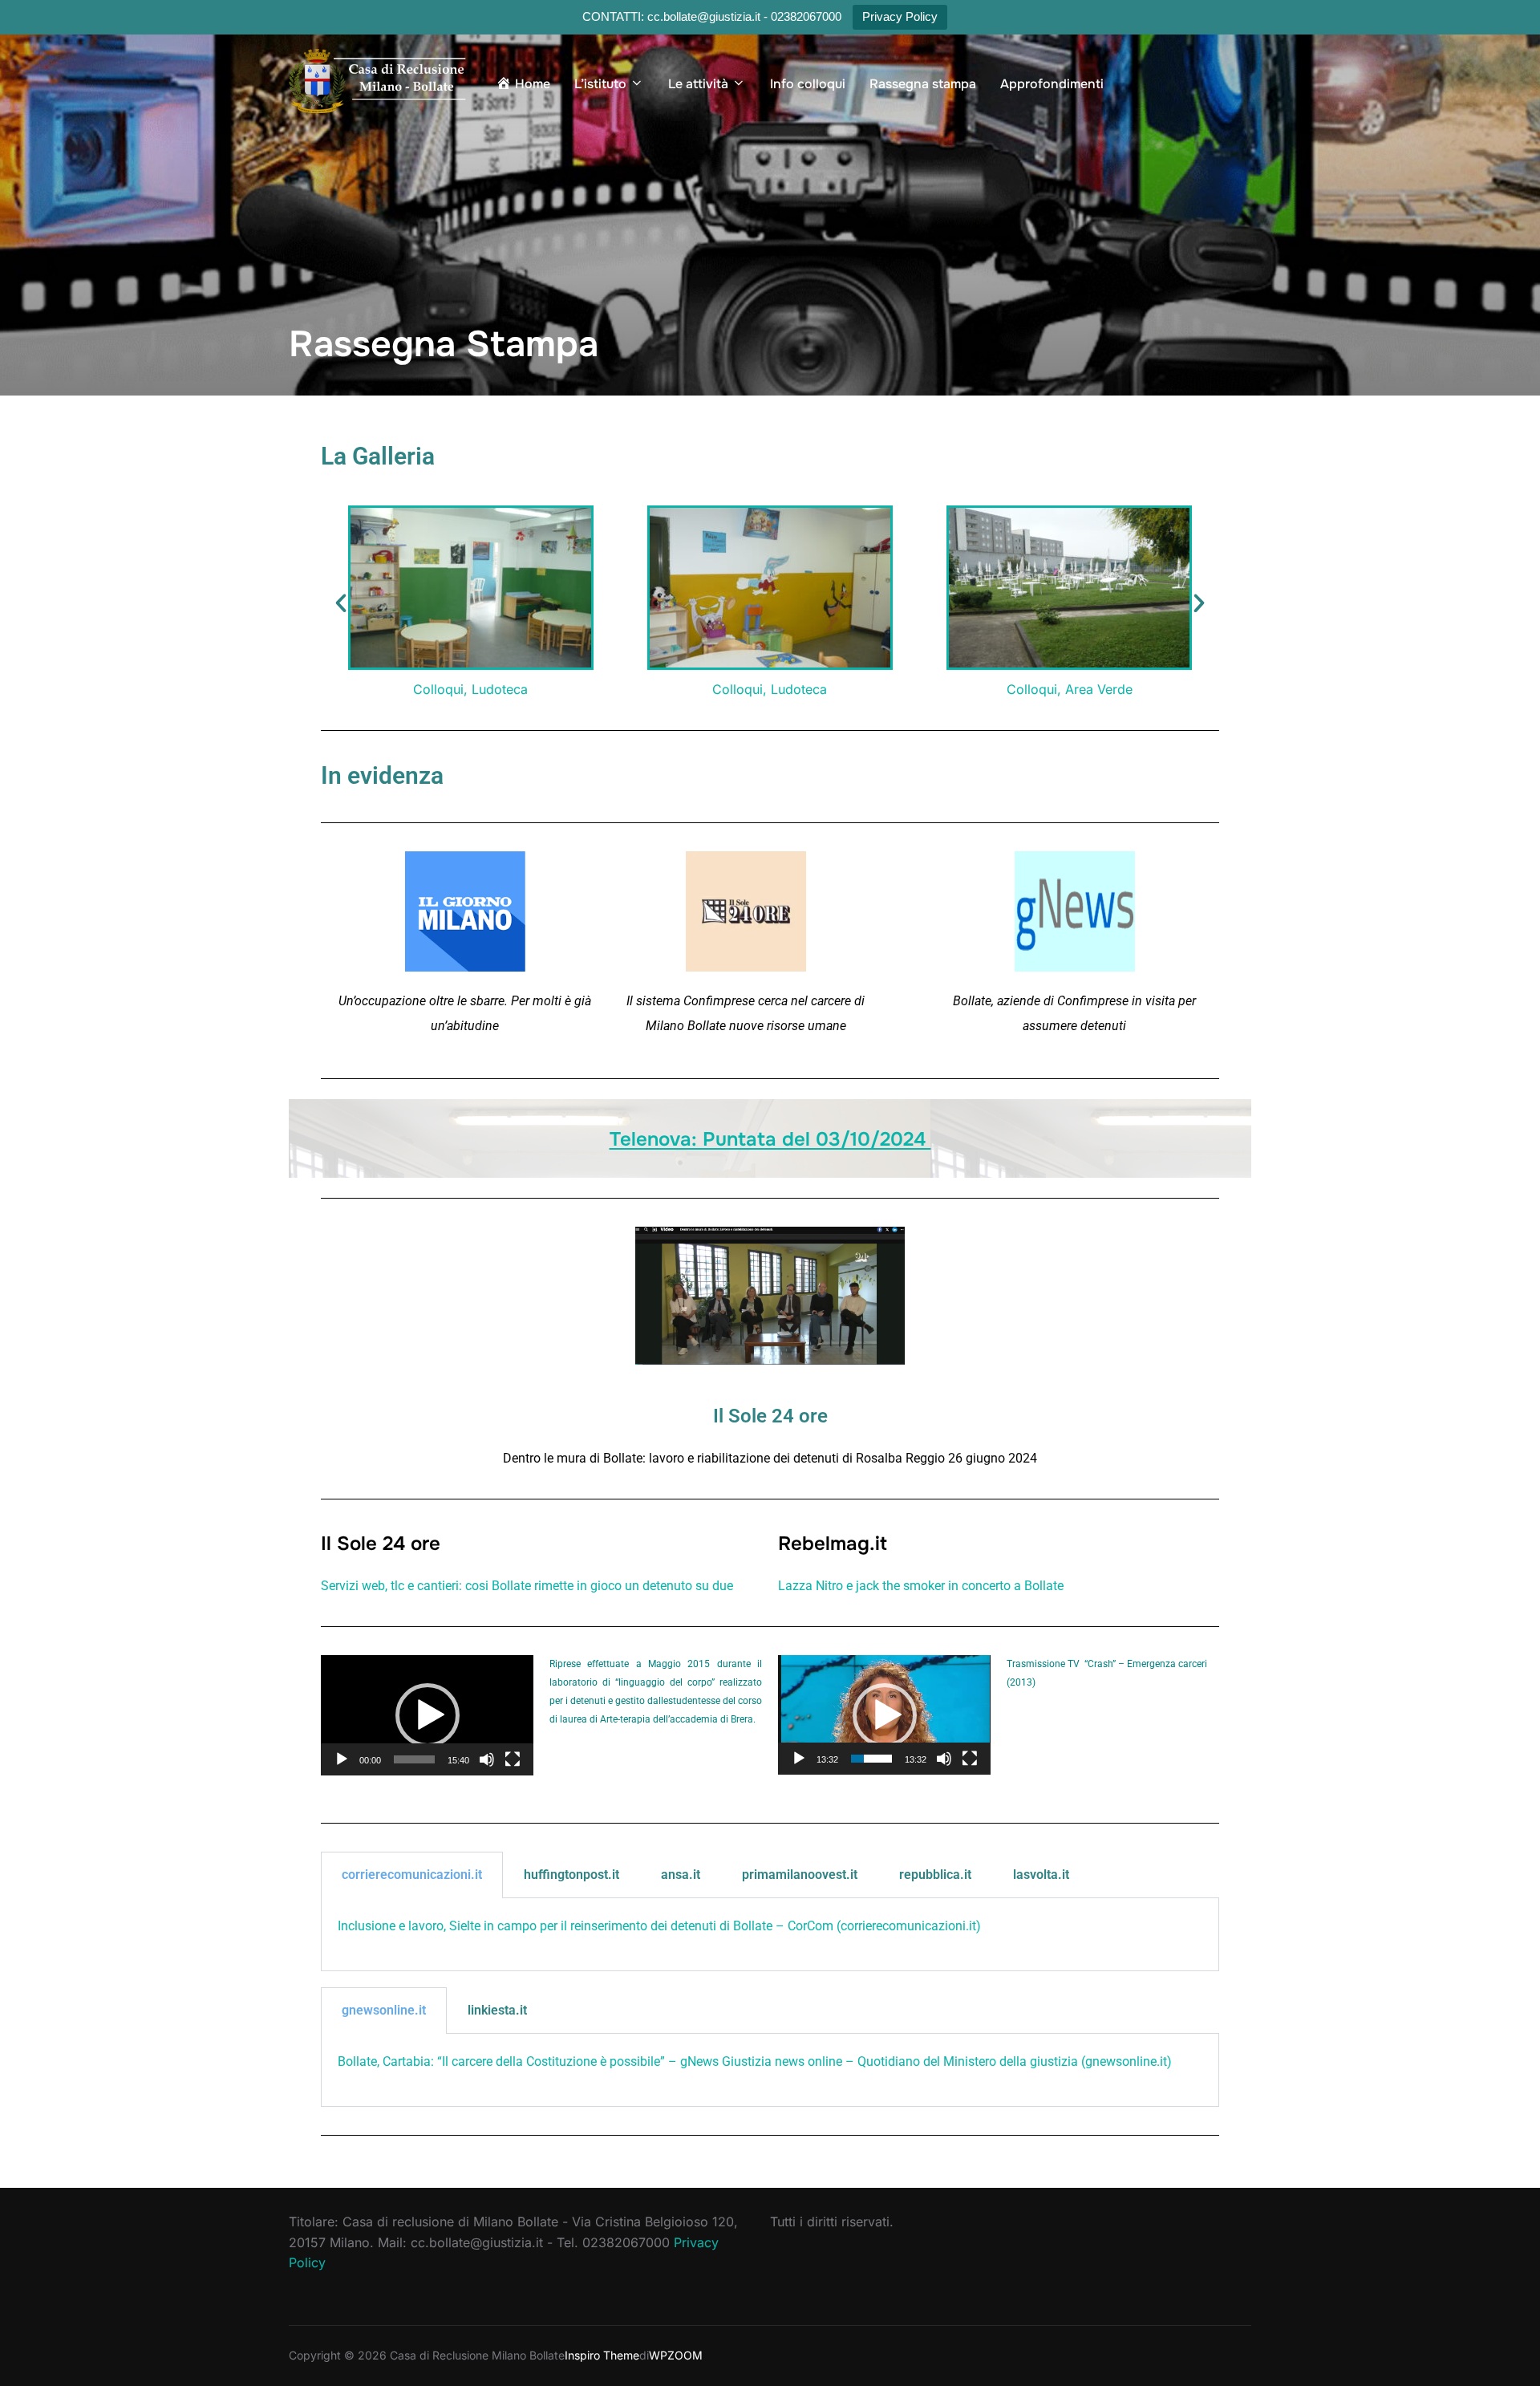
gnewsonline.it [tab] (384, 2010)
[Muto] (487, 1759)
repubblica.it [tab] (935, 1875)
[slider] (414, 1759)
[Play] (342, 1759)
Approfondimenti (1052, 84)
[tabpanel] (770, 1935)
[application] (427, 1715)
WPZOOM (676, 2355)
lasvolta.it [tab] (1041, 1875)
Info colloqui (808, 84)
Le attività (698, 84)
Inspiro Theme (602, 2355)
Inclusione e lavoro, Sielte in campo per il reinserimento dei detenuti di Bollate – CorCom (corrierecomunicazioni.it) (659, 1926)
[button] (341, 603)
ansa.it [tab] (681, 1875)
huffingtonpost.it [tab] (571, 1875)
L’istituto (600, 84)
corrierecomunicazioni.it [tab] (412, 1875)
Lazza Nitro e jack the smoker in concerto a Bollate (921, 1586)
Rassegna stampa (923, 84)
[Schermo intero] (513, 1759)
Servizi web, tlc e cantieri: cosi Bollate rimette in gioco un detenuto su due (527, 1586)
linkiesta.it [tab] (497, 2010)
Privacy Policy (900, 16)
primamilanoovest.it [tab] (800, 1875)
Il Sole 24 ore (770, 1416)
